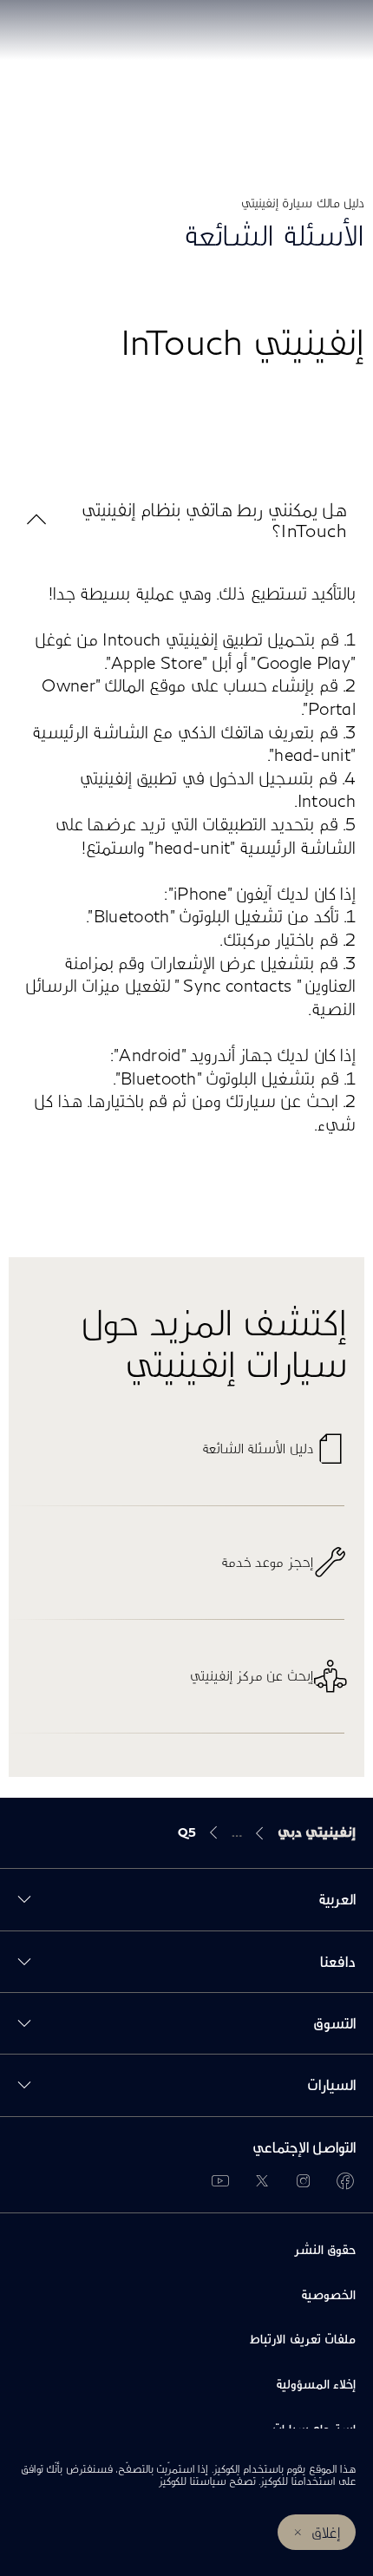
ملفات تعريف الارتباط (303, 2339)
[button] (186, 520)
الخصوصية (328, 2294)
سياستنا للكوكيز (192, 2481)
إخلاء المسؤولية (316, 2384)
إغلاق (326, 2532)
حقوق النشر (325, 2249)
